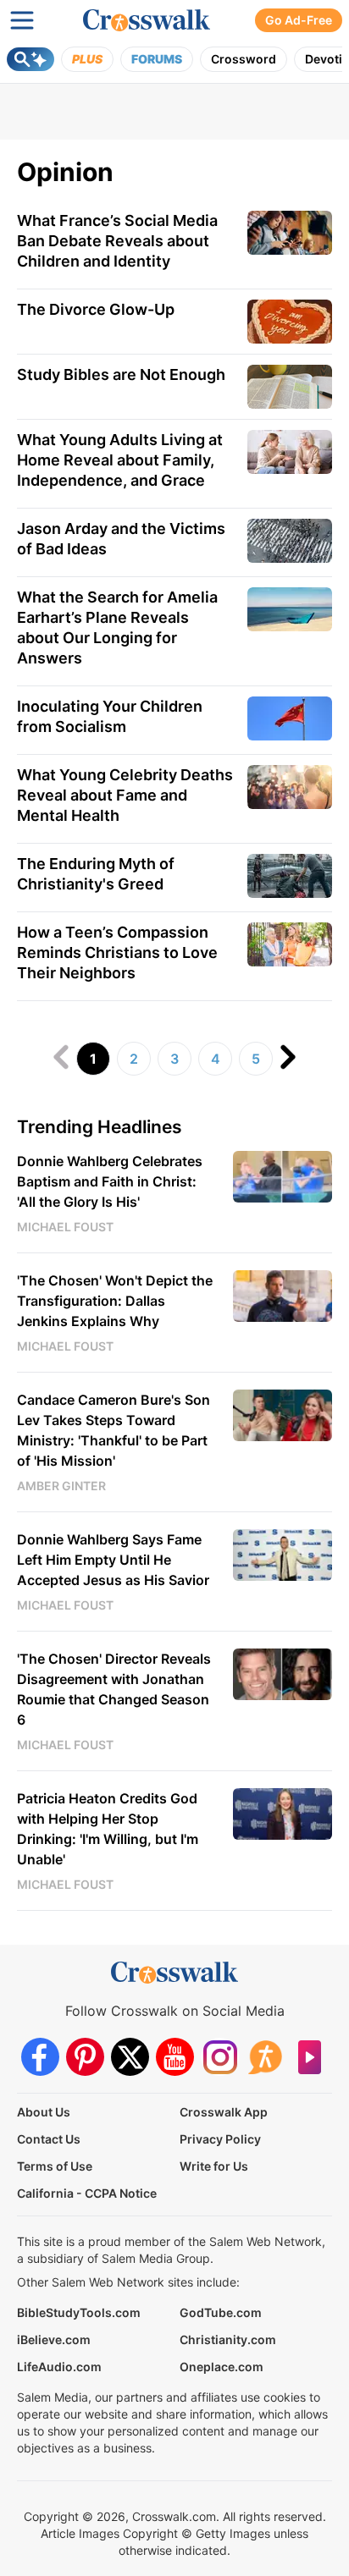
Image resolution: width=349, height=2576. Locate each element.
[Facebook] (40, 2057)
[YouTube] (175, 2057)
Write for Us (214, 2166)
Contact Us (49, 2139)
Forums (157, 59)
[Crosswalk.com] (147, 20)
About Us (44, 2112)
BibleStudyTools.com (79, 2312)
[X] (130, 2057)
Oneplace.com (222, 2367)
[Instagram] (220, 2057)
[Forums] (265, 2057)
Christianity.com (228, 2339)
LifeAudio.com (59, 2367)
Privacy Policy (220, 2139)
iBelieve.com (54, 2339)
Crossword (244, 59)
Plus (87, 59)
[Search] (30, 59)
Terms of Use (55, 2166)
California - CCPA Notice (87, 2193)
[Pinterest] (85, 2057)
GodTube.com (221, 2312)
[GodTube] (310, 2057)
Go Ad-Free (299, 20)
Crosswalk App (224, 2112)
